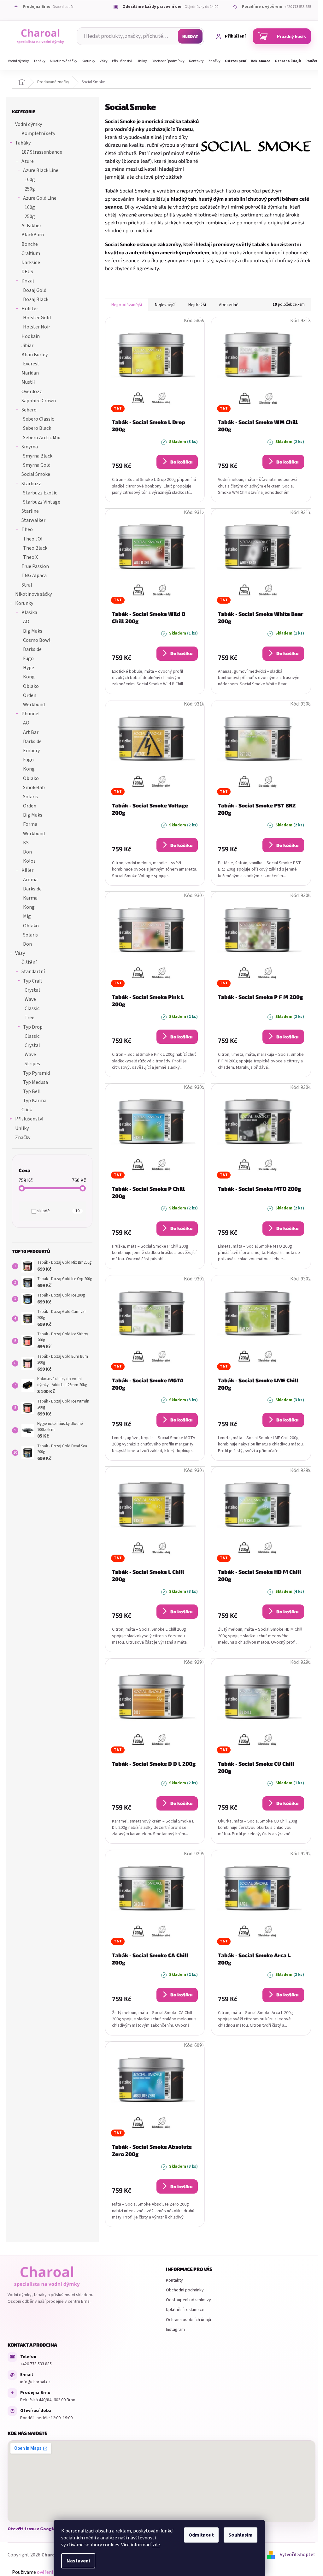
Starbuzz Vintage (42, 502)
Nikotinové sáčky (33, 594)
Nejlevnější (165, 305)
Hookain (31, 336)
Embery (31, 751)
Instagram (175, 2330)
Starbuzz (31, 484)
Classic (32, 1008)
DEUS (27, 272)
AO (26, 622)
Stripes (32, 1064)
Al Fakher (31, 226)
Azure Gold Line (40, 198)
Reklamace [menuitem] (261, 61)
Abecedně (229, 305)
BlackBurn (33, 235)
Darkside (31, 263)
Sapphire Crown (39, 401)
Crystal (32, 990)
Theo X (30, 557)
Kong (29, 677)
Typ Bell (32, 1091)
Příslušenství (29, 1119)
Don (27, 852)
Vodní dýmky (29, 124)
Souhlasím (241, 2535)
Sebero (29, 410)
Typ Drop (33, 1027)
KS (26, 843)
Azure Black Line (41, 170)
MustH (29, 382)
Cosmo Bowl (37, 640)
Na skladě (56, 1211)
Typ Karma (35, 1101)
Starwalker (33, 520)
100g (30, 180)
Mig (27, 916)
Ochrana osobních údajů (188, 2320)
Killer (27, 870)
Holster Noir (37, 327)
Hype (29, 668)
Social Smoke (36, 474)
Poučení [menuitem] (312, 61)
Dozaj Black (36, 299)
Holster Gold (37, 318)
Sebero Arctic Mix (41, 438)
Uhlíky (22, 1128)
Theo (27, 529)
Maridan (30, 373)
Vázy (20, 953)
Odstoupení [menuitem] (236, 61)
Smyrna (30, 447)
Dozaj (28, 281)
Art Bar (31, 732)
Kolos (29, 861)
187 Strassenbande (42, 152)
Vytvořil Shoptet (298, 2555)
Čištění (29, 962)
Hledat (190, 36)
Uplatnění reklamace (185, 2310)
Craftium (31, 253)
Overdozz (32, 392)
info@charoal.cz (35, 2382)
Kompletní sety (38, 133)
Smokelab (34, 788)
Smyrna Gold (37, 465)
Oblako (31, 686)
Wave (30, 999)
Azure (28, 161)
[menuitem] (18, 61)
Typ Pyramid (36, 1073)
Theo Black (35, 548)
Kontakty (174, 2280)
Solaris (30, 797)
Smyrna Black (38, 456)
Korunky (24, 603)
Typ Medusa (35, 1082)
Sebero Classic (38, 419)
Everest (31, 364)
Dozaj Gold (35, 290)
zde (156, 2545)
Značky (23, 1137)
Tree (29, 1018)
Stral (27, 585)
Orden (30, 695)
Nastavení (78, 2561)
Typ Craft (33, 981)
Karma (30, 898)
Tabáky (23, 143)
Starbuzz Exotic (40, 493)
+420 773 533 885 (36, 2364)
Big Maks (33, 631)
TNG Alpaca (34, 576)
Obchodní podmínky (185, 2290)
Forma (30, 824)
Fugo (28, 659)
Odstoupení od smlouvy (188, 2300)
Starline (30, 511)
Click (27, 1110)
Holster (30, 309)
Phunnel (31, 714)
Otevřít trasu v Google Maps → (39, 2529)
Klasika (29, 612)
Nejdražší (197, 305)
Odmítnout (201, 2535)
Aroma (30, 880)
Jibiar (27, 346)
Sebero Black (37, 428)
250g (30, 189)
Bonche (30, 244)
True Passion (35, 566)
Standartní (33, 972)
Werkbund (34, 705)
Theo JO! (33, 539)
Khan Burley (35, 355)
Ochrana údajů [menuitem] (288, 61)
